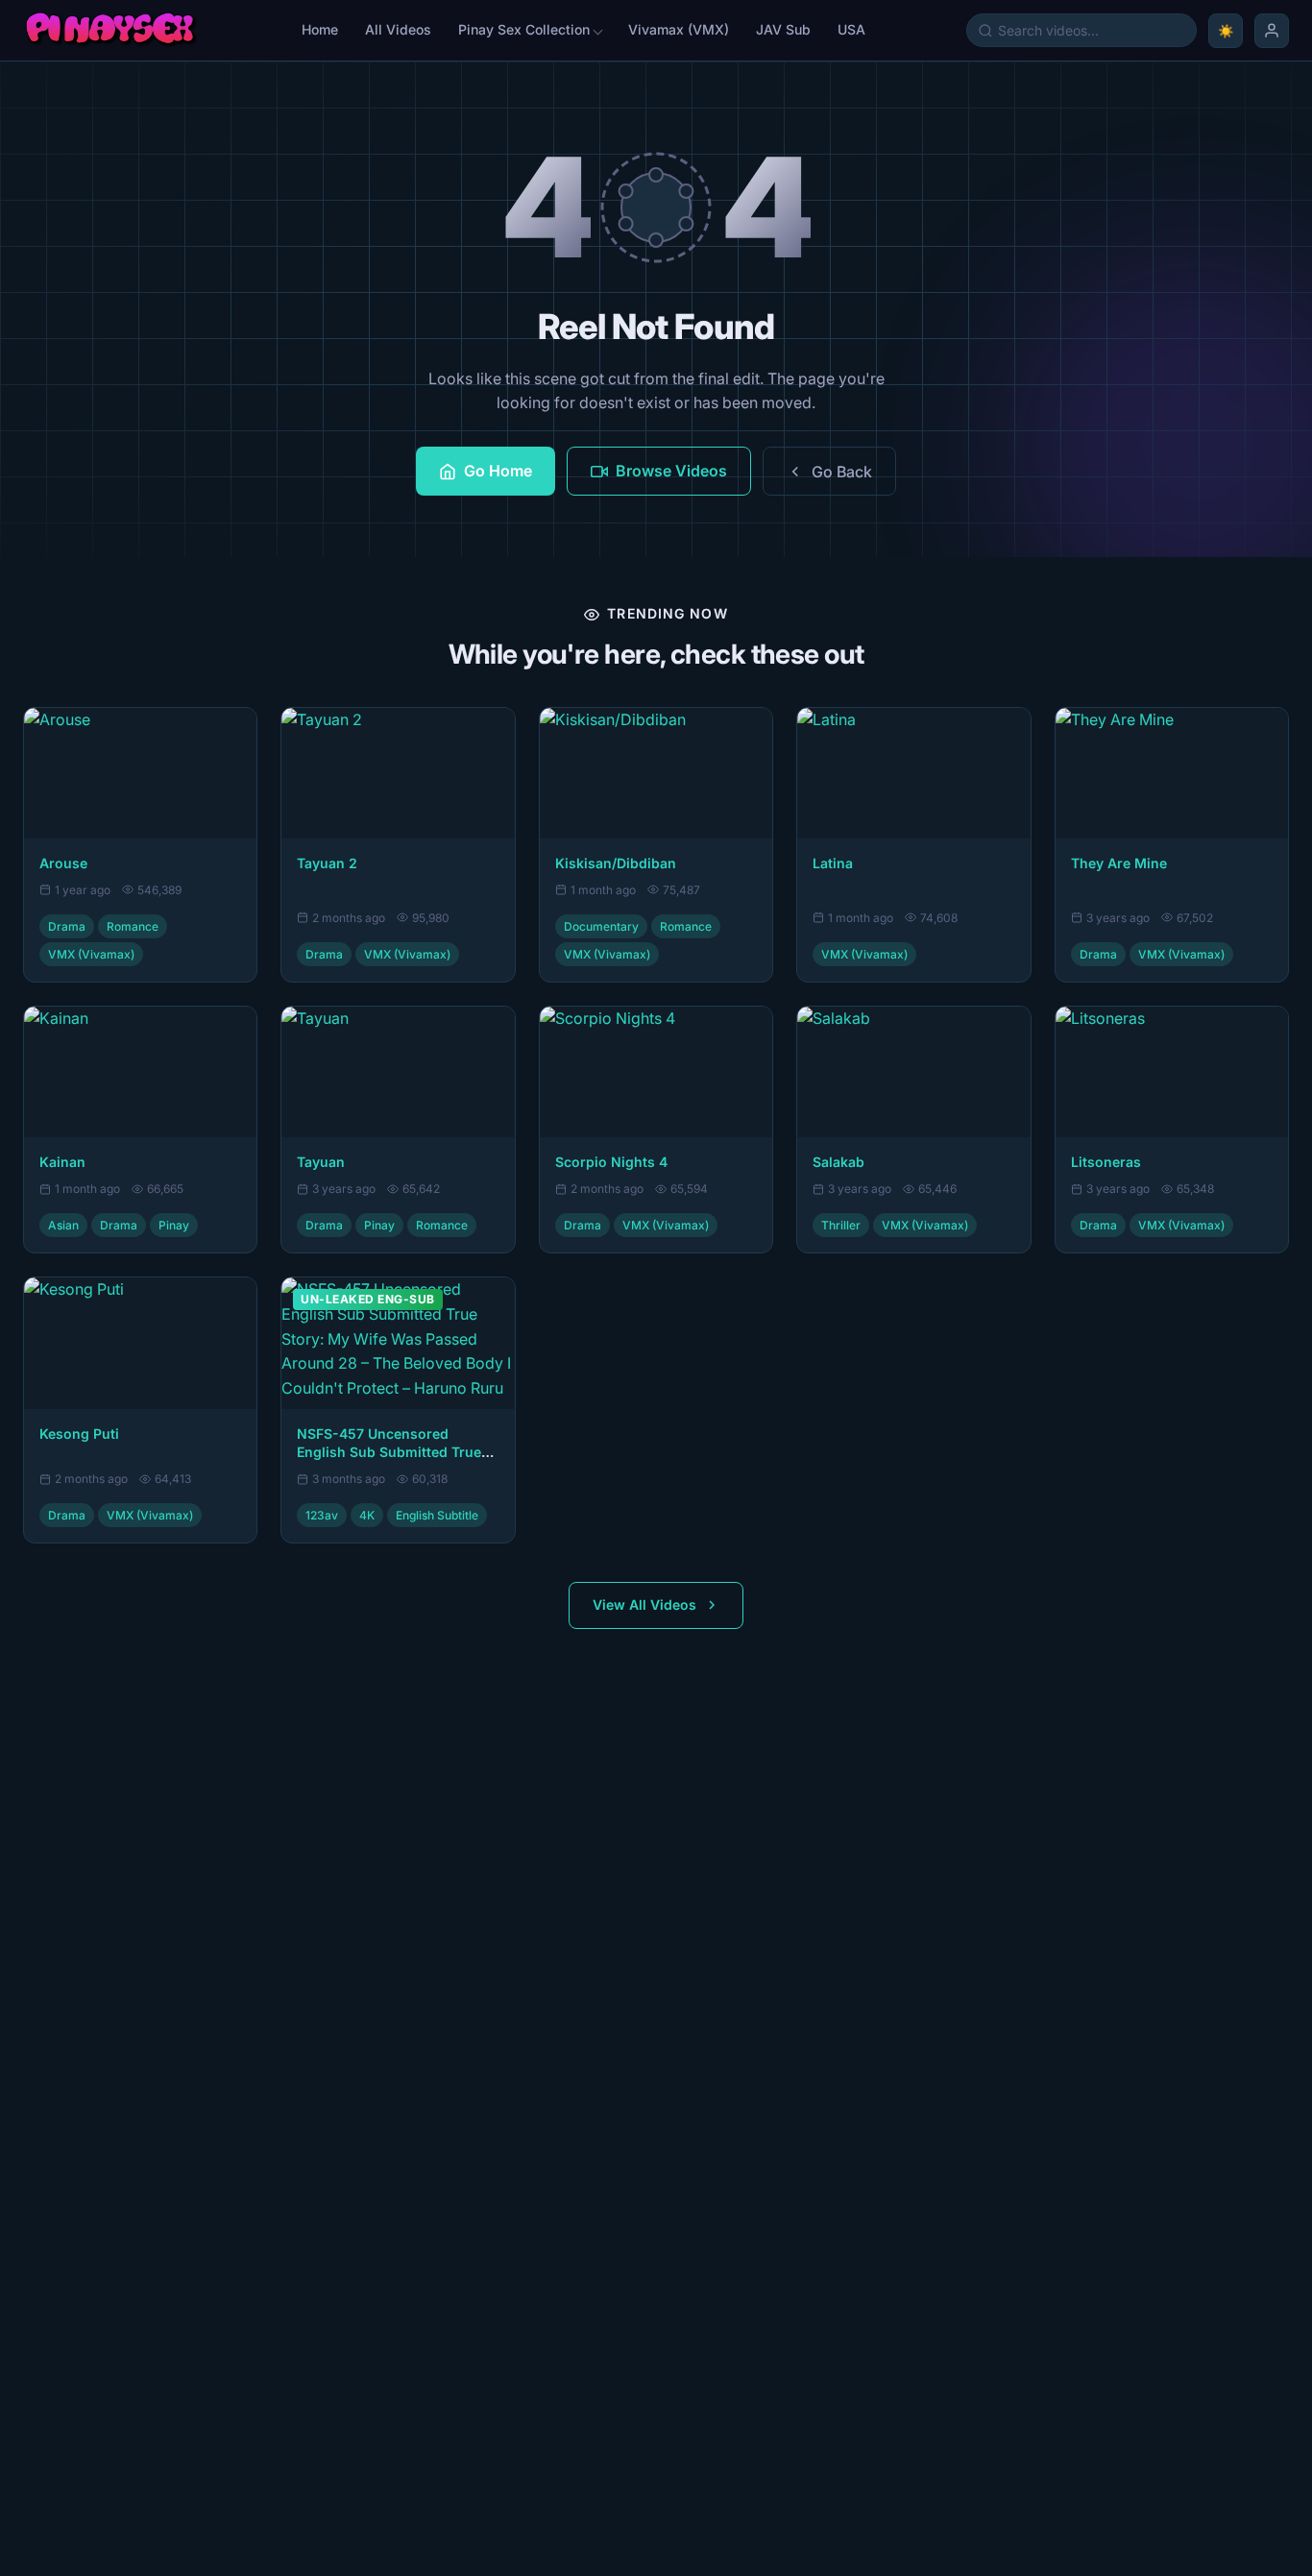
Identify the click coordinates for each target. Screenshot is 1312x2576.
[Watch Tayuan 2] (398, 773)
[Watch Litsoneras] (1172, 1072)
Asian (63, 1225)
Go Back (842, 472)
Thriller (841, 1225)
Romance (133, 926)
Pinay (174, 1225)
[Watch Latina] (913, 773)
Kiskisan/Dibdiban (616, 863)
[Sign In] (1272, 31)
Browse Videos (671, 471)
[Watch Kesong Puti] (140, 1343)
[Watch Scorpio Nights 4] (656, 1072)
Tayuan (321, 1162)
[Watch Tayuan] (398, 1072)
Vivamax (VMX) (679, 29)
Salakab (838, 1162)
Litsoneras (1106, 1162)
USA (851, 29)
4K (367, 1515)
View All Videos (644, 1604)
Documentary (601, 926)
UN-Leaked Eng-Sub (367, 1299)
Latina (833, 863)
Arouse (63, 863)
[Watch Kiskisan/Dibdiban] (656, 773)
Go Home (498, 471)
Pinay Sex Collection (524, 29)
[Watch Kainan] (140, 1072)
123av (322, 1515)
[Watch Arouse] (140, 773)
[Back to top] (42, 2543)
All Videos (398, 29)
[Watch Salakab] (913, 1072)
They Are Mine (1119, 863)
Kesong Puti (79, 1434)
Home (320, 29)
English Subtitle (437, 1515)
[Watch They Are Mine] (1172, 773)
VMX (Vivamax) (91, 954)
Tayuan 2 (327, 863)
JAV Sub (783, 29)
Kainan (62, 1162)
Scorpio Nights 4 (611, 1162)
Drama (67, 926)
